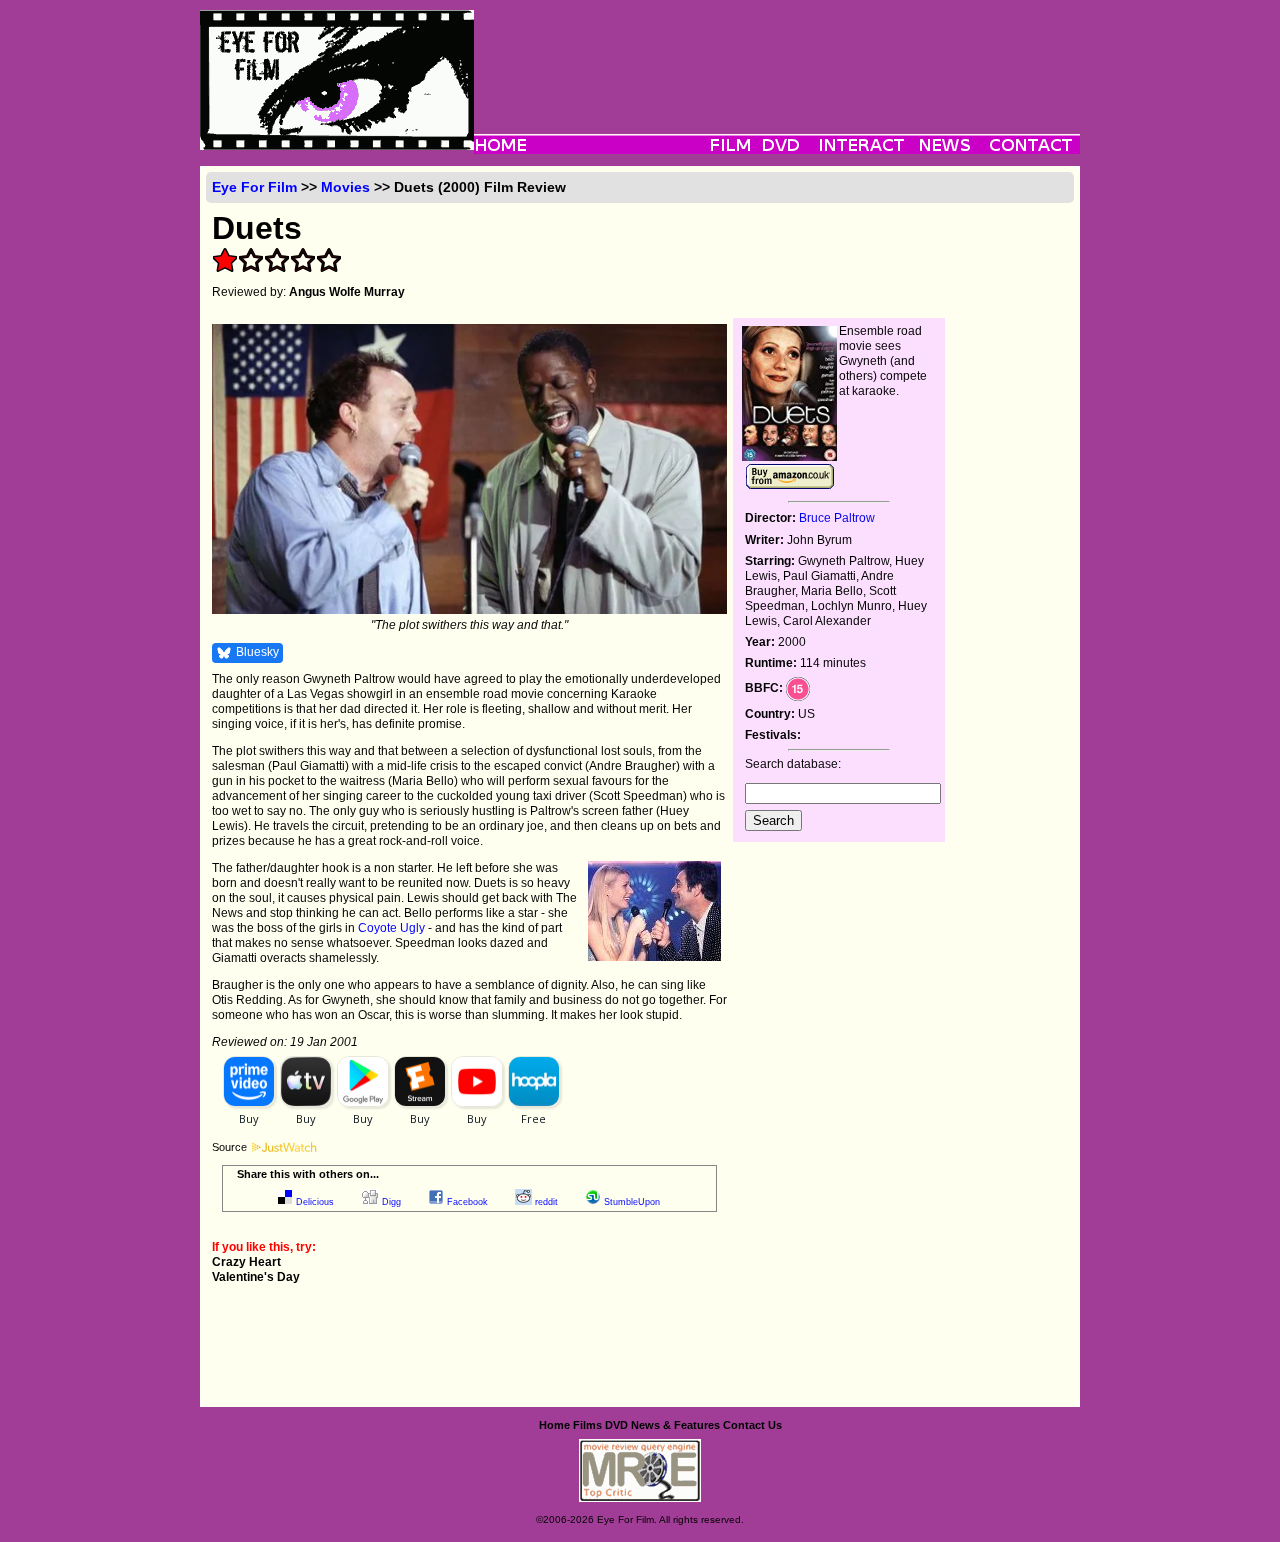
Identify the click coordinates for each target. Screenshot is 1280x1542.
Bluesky (257, 652)
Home (554, 1425)
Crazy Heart (246, 1262)
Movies (345, 187)
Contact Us (752, 1425)
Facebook (467, 1202)
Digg (391, 1202)
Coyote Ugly (391, 928)
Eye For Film (254, 187)
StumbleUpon (632, 1202)
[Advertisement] (777, 55)
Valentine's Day (256, 1277)
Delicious (315, 1202)
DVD (616, 1425)
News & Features (675, 1425)
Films (587, 1425)
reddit (546, 1202)
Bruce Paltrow (837, 518)
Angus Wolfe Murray (347, 292)
